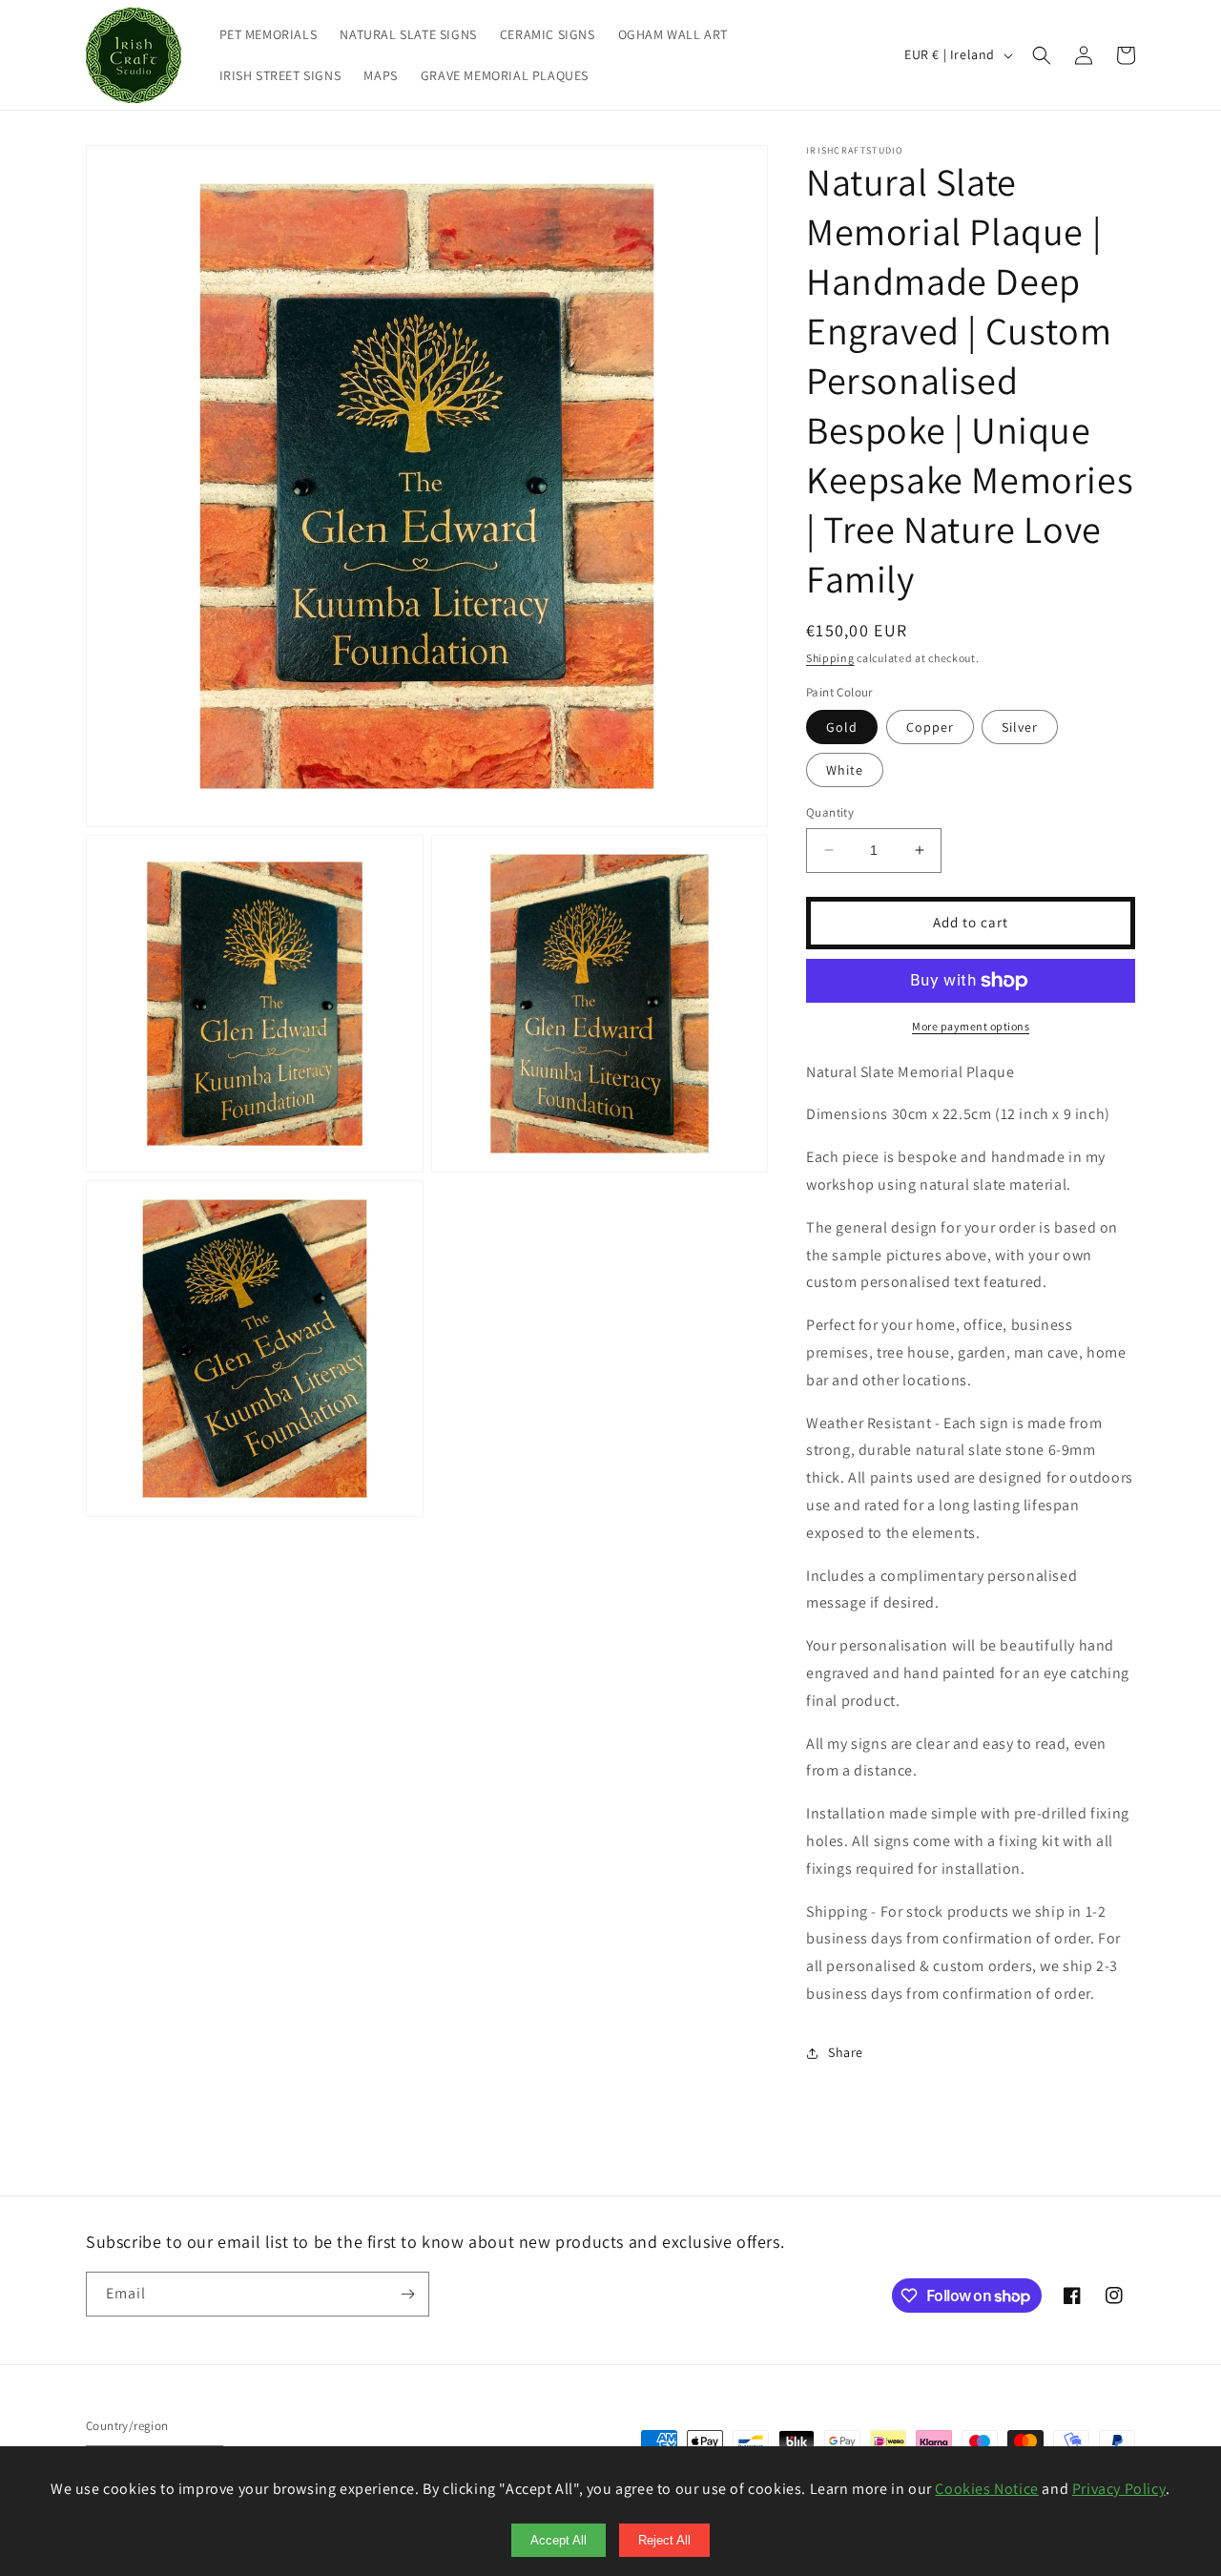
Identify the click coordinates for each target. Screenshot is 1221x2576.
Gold (842, 727)
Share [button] (846, 2052)
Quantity (830, 812)
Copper (930, 727)
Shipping (830, 658)
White (845, 770)
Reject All (664, 2540)
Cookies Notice (986, 2489)
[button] (1042, 55)
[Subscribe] (407, 2294)
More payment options (971, 1026)
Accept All (559, 2540)
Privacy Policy (1119, 2489)
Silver (1020, 727)
